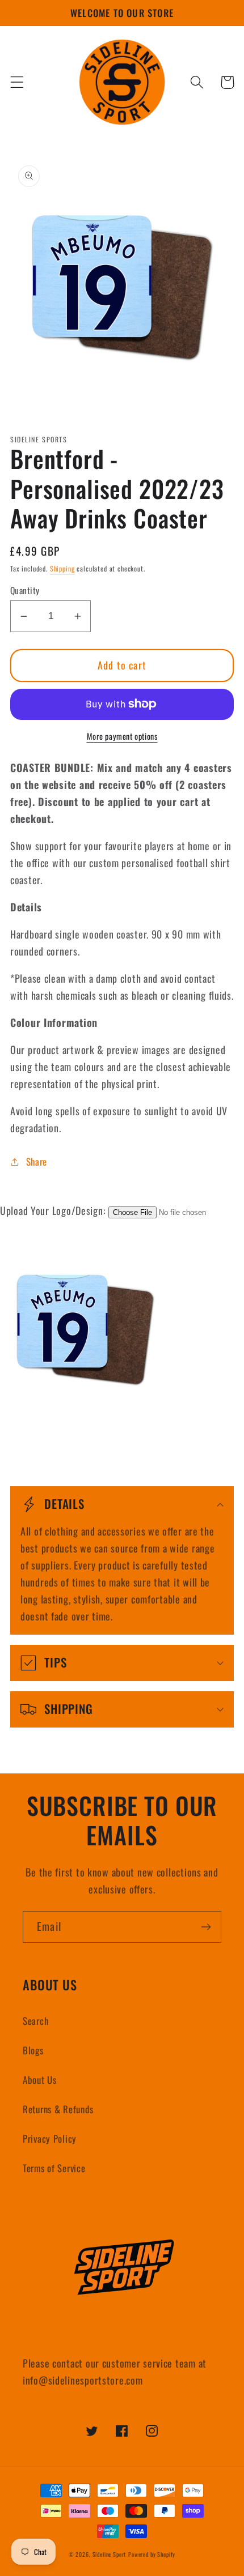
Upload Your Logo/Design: (53, 1210)
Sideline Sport (110, 2554)
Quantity (25, 590)
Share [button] (37, 1161)
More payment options (122, 736)
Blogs (33, 2050)
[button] (17, 82)
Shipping (62, 568)
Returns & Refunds (58, 2109)
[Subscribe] (206, 1927)
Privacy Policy (50, 2138)
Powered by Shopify (152, 2554)
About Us (40, 2080)
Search (35, 2021)
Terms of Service (54, 2168)
